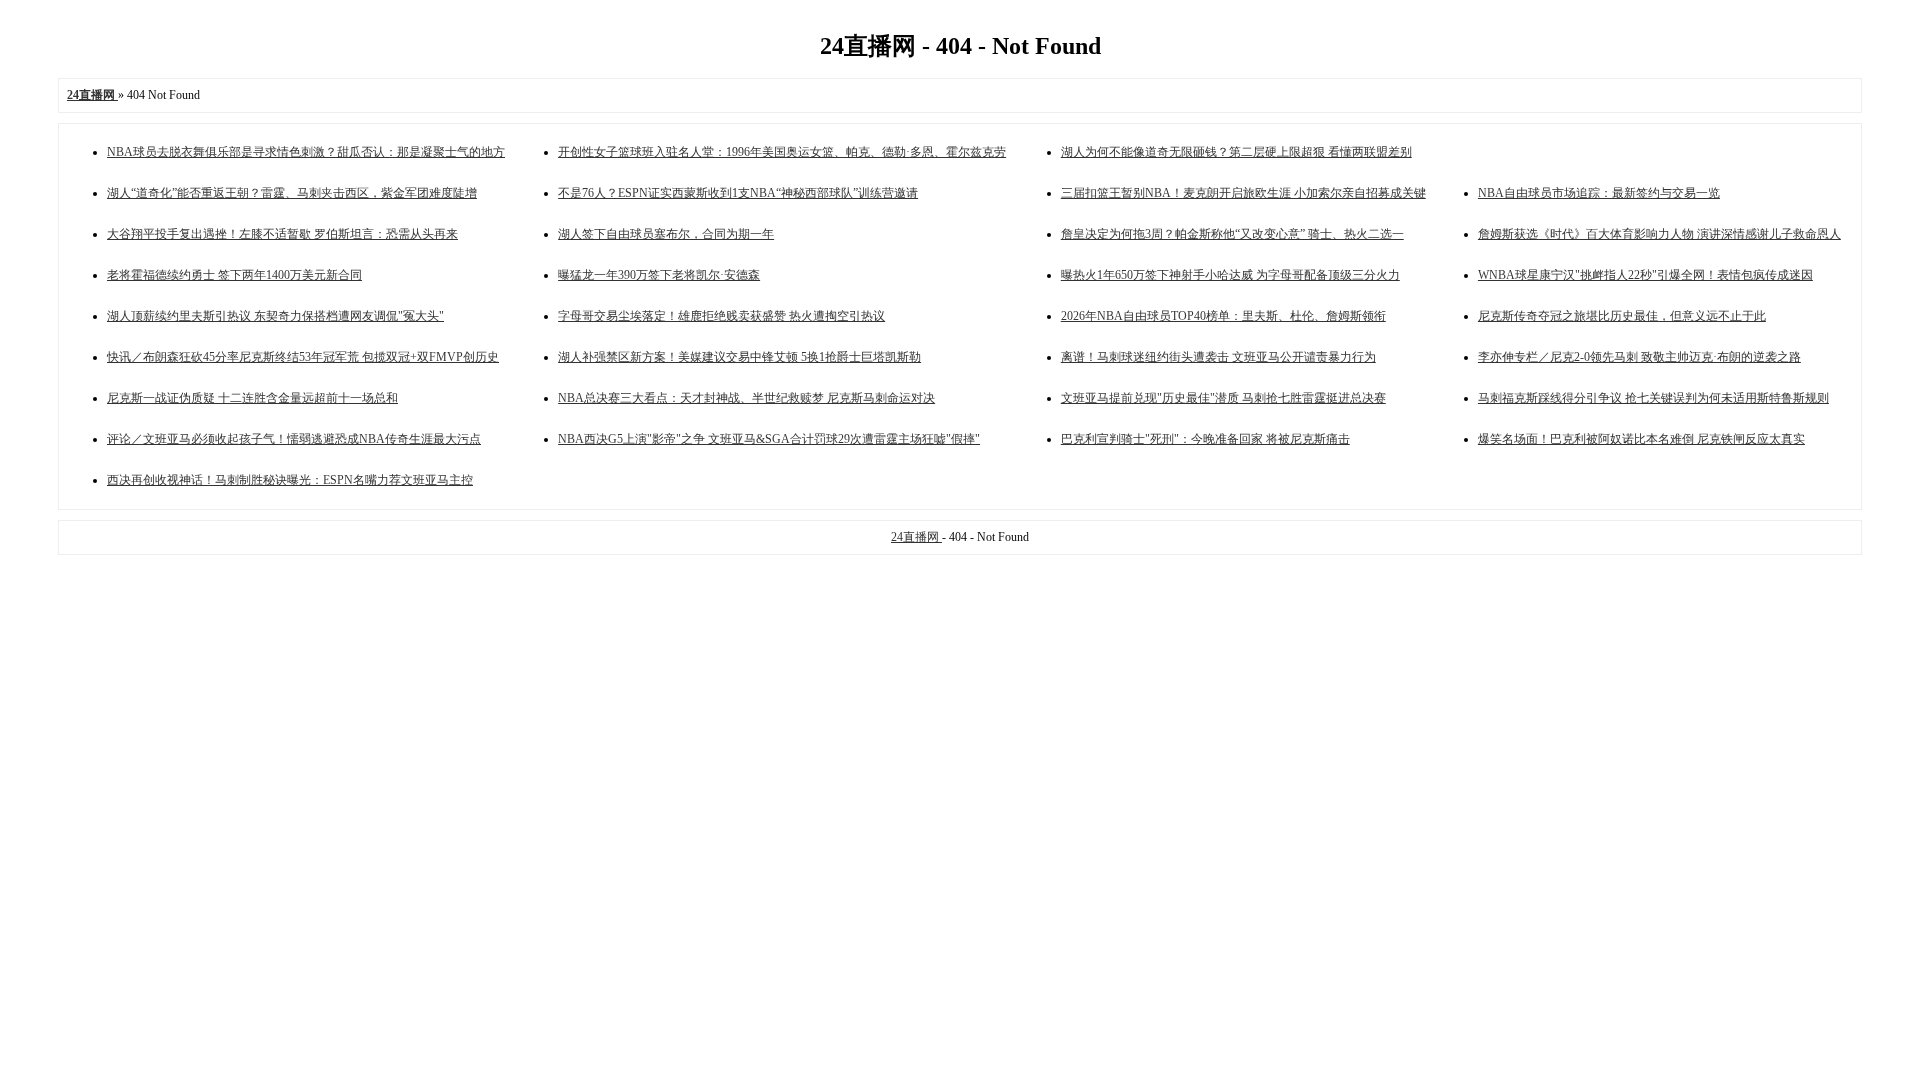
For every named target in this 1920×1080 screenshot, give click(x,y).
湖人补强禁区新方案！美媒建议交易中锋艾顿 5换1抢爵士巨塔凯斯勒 (739, 357)
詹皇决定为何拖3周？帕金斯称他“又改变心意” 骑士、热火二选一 (1232, 234)
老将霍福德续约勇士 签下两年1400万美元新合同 (234, 275)
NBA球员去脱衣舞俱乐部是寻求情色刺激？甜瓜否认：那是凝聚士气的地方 (306, 152)
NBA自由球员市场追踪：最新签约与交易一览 (1599, 193)
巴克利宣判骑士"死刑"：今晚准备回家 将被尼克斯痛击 (1205, 439)
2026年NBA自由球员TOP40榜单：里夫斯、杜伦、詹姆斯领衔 (1223, 316)
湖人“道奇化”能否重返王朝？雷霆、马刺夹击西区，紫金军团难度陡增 (292, 193)
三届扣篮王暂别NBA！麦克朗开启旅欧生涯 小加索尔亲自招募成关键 (1243, 193)
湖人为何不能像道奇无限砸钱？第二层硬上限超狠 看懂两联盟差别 (1236, 152)
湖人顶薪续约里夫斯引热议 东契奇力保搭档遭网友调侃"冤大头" (275, 316)
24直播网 (916, 537)
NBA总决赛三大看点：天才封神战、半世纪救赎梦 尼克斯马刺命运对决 (746, 398)
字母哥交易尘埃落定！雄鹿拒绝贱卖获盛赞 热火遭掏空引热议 (721, 316)
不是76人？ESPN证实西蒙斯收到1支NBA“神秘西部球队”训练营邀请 (738, 193)
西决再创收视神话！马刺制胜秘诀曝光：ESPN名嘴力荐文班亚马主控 (290, 480)
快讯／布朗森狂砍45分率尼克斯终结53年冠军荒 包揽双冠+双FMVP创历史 (303, 357)
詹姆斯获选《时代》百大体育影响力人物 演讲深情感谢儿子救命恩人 (1659, 234)
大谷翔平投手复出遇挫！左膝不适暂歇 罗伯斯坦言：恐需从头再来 (282, 234)
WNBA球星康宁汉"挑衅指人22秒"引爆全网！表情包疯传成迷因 (1645, 275)
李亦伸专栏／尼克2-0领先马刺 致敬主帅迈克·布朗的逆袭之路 (1639, 357)
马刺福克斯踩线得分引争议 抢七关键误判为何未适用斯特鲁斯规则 (1653, 398)
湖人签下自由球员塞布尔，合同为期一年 (666, 234)
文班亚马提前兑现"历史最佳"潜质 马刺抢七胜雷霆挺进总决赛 (1223, 398)
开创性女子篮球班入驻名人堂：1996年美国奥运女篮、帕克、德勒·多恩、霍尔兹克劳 (782, 152)
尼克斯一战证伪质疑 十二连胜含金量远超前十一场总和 (252, 398)
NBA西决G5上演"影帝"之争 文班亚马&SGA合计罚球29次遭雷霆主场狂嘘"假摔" (769, 439)
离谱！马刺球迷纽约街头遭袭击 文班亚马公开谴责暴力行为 (1218, 357)
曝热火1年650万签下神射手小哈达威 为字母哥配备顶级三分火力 (1230, 275)
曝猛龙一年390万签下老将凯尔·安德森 (659, 275)
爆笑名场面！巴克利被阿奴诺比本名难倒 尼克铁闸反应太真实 (1641, 439)
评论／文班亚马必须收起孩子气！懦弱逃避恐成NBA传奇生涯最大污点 (294, 439)
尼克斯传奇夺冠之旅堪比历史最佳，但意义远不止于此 (1622, 316)
